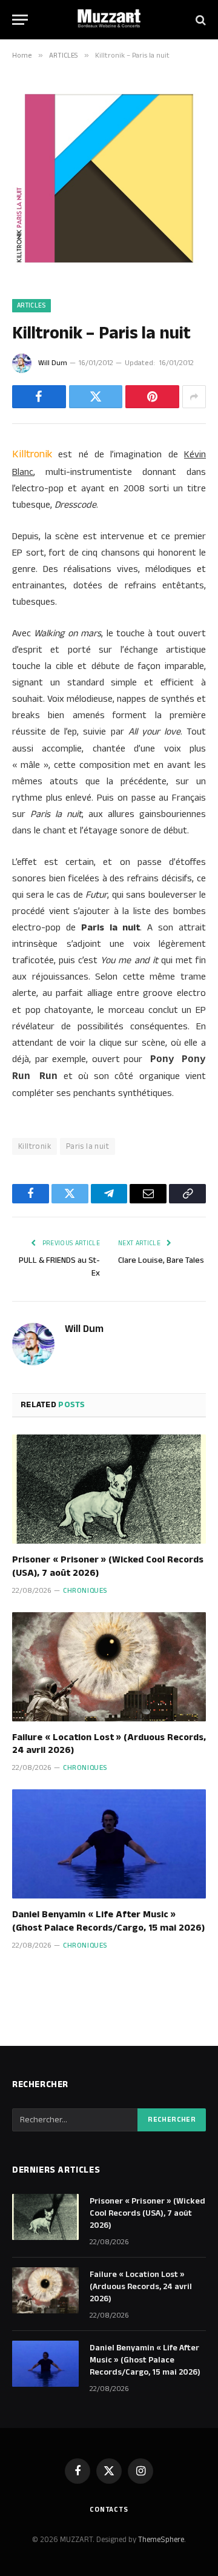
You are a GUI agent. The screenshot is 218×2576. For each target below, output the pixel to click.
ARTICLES (31, 306)
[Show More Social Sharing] (194, 397)
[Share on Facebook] (39, 397)
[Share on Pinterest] (152, 397)
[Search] (200, 20)
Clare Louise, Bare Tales (161, 1260)
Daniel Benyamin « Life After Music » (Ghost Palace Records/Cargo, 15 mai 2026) (108, 1921)
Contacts (109, 2510)
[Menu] (20, 20)
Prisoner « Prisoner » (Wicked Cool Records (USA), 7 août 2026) (108, 1566)
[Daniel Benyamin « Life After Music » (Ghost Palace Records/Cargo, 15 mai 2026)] (109, 1844)
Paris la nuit (88, 1146)
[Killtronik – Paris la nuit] (109, 273)
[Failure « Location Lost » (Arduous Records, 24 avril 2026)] (109, 1667)
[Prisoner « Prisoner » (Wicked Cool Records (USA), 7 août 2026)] (109, 1489)
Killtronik (35, 1146)
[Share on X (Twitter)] (96, 397)
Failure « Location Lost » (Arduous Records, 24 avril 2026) (109, 1744)
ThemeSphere (161, 2540)
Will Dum (53, 363)
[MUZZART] (109, 20)
